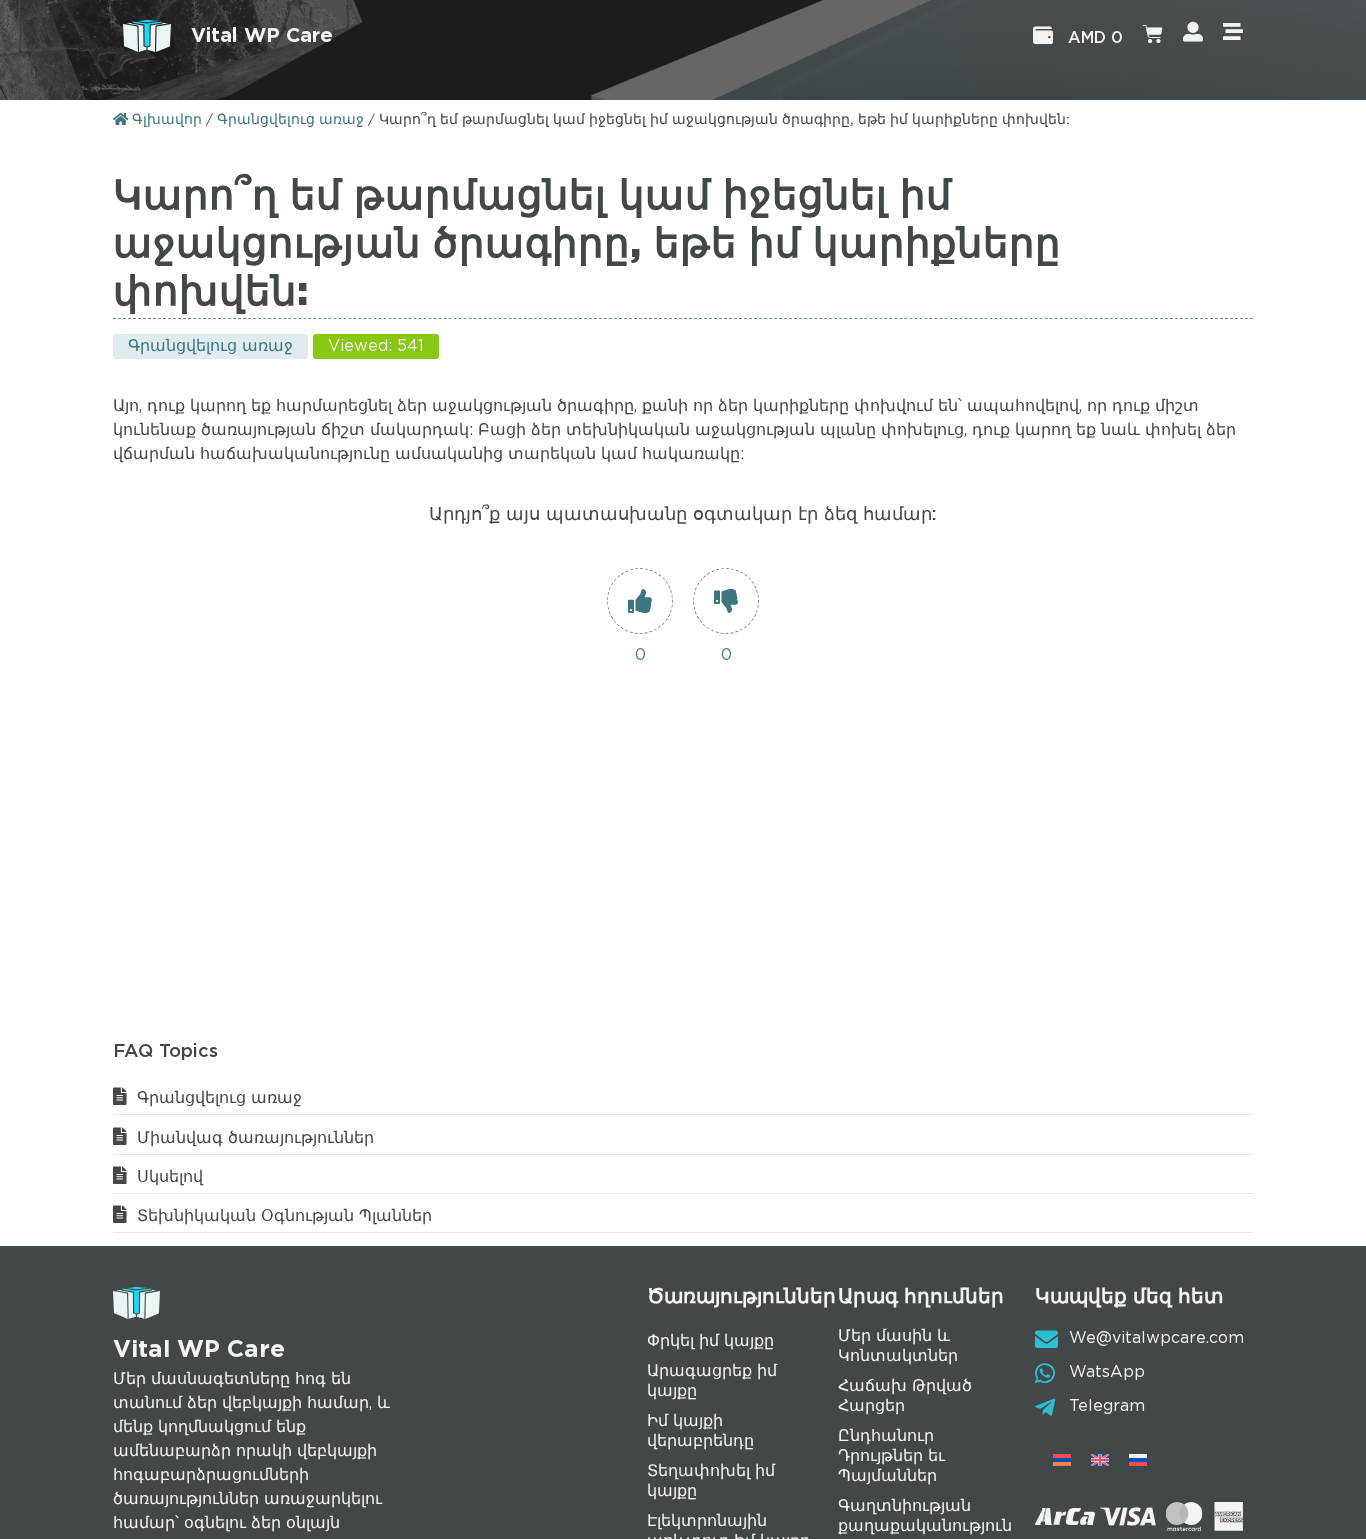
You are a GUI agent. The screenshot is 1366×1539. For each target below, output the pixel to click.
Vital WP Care (262, 36)
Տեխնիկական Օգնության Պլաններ (284, 1216)
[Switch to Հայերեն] (1062, 1460)
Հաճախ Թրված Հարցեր (905, 1396)
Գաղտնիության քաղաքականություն (925, 1516)
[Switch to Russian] (1138, 1460)
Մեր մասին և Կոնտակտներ (898, 1346)
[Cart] (1153, 36)
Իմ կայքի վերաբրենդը (700, 1431)
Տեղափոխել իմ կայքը (711, 1481)
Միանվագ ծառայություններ (255, 1138)
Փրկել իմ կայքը (710, 1341)
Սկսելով (170, 1177)
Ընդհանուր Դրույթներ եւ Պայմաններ (891, 1456)
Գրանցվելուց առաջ (290, 120)
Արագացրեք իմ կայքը (712, 1381)
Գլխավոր (165, 120)
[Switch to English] (1100, 1460)
